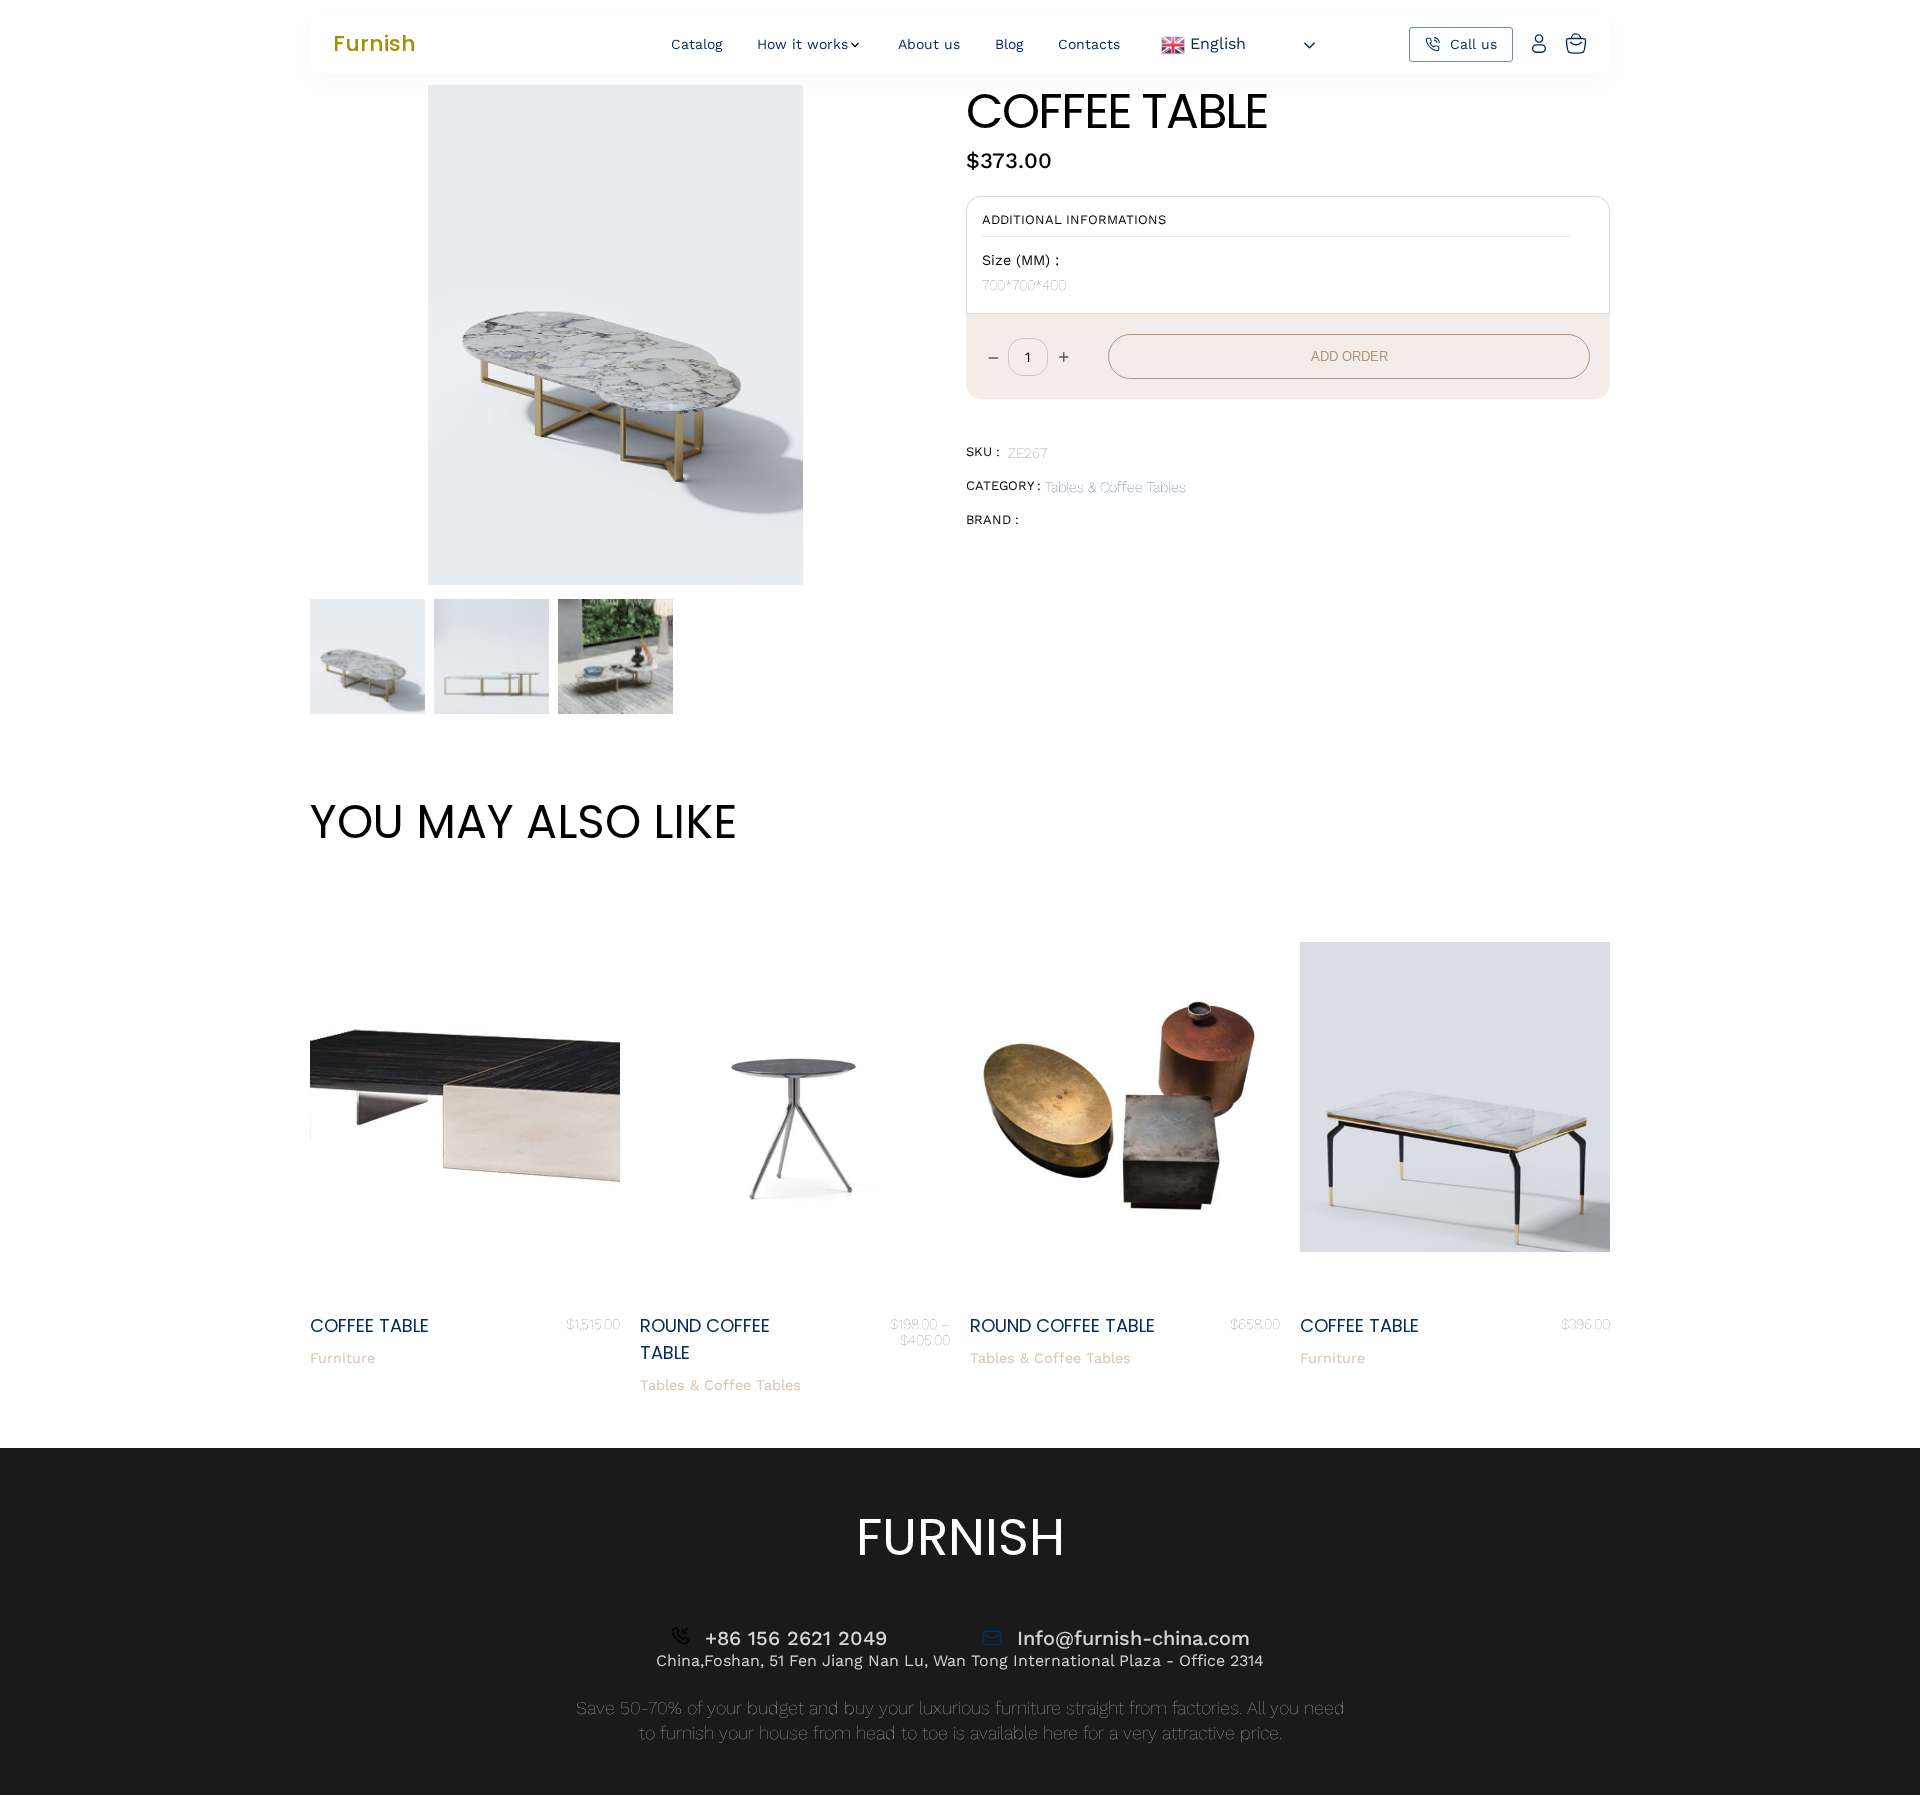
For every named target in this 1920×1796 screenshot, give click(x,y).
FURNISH (960, 1536)
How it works (802, 44)
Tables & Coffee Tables (1115, 487)
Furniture (342, 1358)
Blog (1009, 44)
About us (929, 44)
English (1215, 43)
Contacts (1089, 44)
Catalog (696, 44)
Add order (1349, 356)
